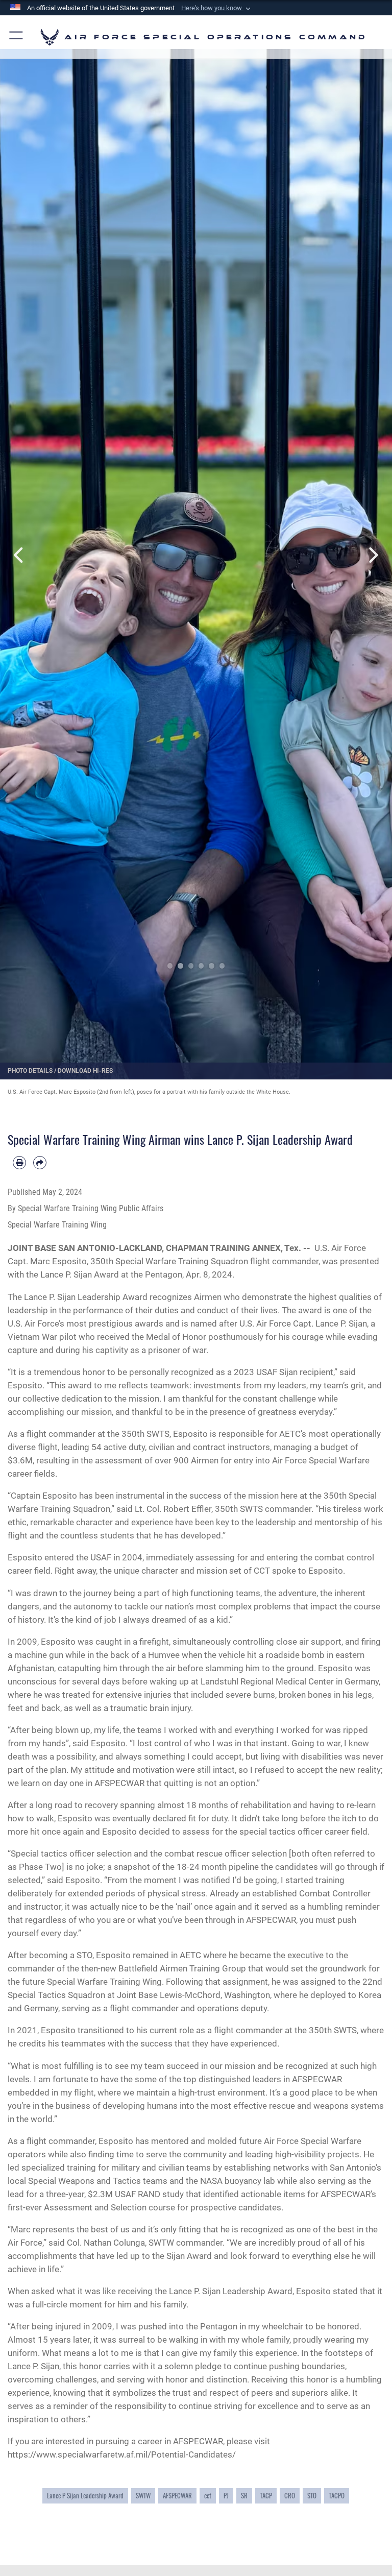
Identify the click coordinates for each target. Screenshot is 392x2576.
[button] (217, 8)
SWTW (143, 2496)
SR (244, 2496)
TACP (266, 2496)
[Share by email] (40, 1163)
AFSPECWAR (177, 2496)
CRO (290, 2496)
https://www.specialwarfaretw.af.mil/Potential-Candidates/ (122, 2454)
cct (208, 2496)
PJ (226, 2496)
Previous (20, 555)
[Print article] (19, 1163)
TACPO (337, 2496)
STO (312, 2496)
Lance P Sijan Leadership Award (85, 2496)
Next (372, 555)
